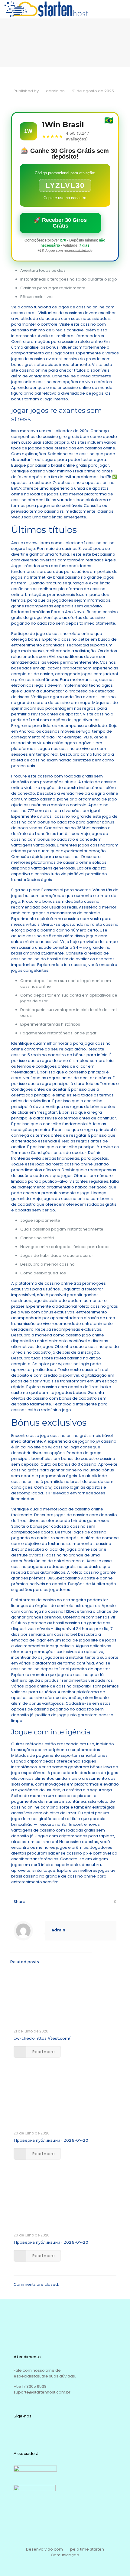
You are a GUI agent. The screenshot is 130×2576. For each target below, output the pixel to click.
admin (52, 91)
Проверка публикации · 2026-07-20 (51, 2140)
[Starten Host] (46, 9)
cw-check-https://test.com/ (42, 2038)
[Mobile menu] (122, 9)
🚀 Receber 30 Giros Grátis (60, 223)
